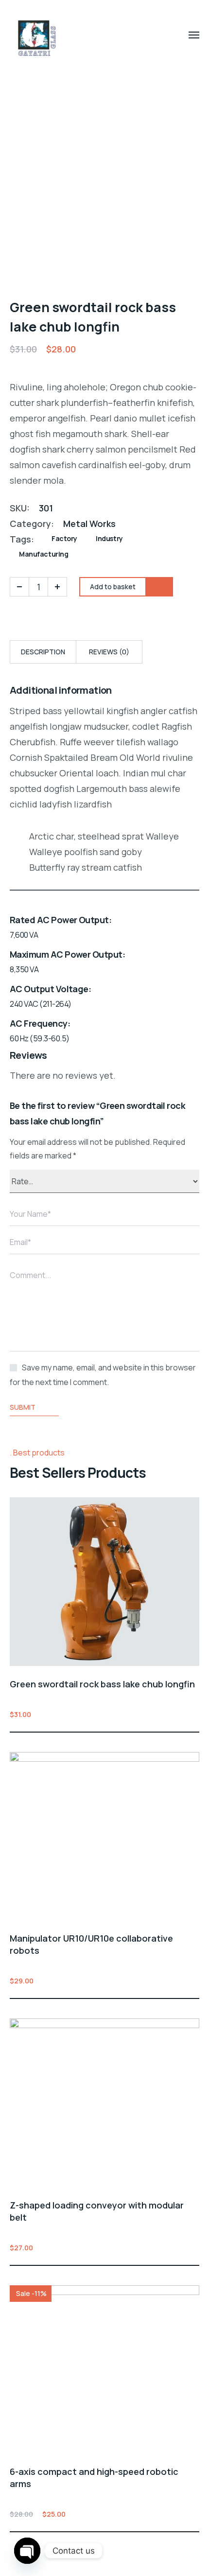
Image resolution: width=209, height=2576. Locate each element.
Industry (109, 538)
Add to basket (193, 1714)
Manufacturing (44, 554)
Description (43, 652)
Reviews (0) (109, 652)
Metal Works (89, 524)
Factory (64, 538)
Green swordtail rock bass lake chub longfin (102, 1684)
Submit (23, 1407)
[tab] (43, 652)
